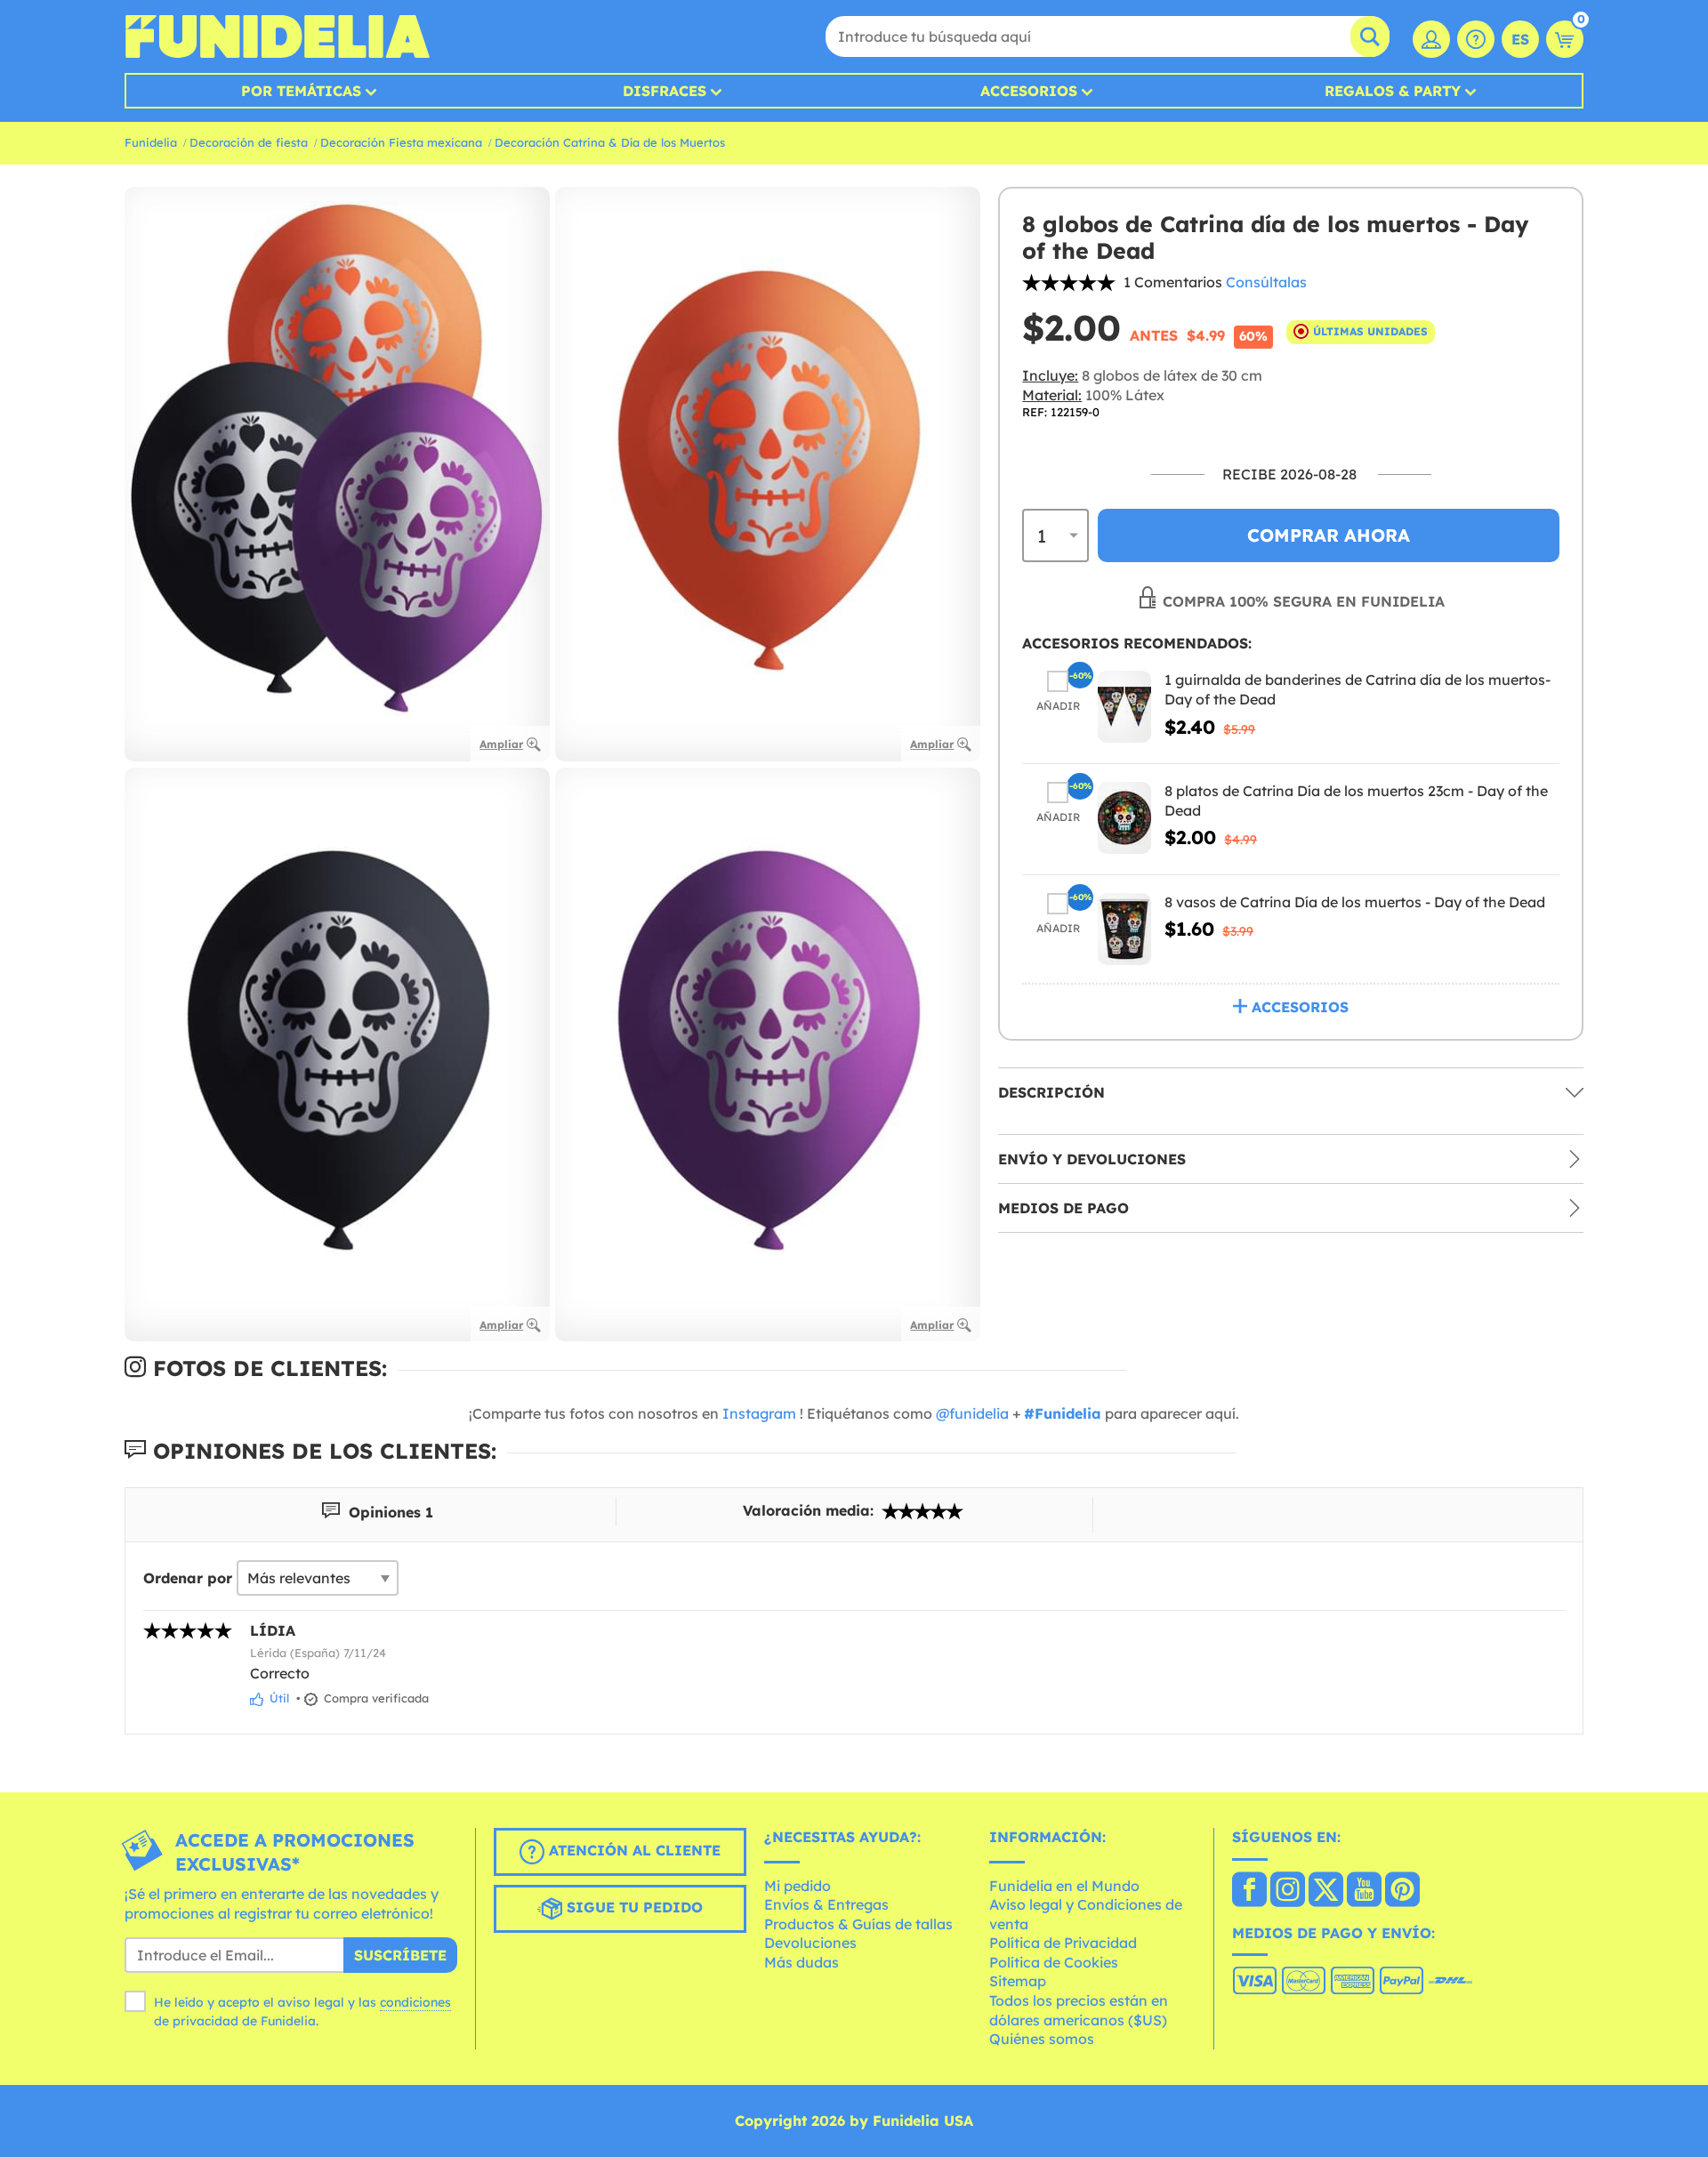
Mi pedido (798, 1886)
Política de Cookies (1054, 1962)
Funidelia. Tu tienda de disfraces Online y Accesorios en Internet (277, 36)
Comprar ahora (1329, 535)
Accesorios (1029, 91)
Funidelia (151, 142)
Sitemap (1018, 1981)
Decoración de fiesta (249, 142)
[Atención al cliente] (1476, 39)
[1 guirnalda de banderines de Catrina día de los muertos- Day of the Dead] (1124, 707)
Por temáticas (301, 91)
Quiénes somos (1042, 2039)
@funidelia (972, 1413)
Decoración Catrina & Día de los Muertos (610, 142)
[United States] (1249, 1891)
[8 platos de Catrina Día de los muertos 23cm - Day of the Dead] (1124, 817)
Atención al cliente (632, 1850)
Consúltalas (1266, 282)
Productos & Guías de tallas (858, 1924)
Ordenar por (188, 1578)
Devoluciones (810, 1943)
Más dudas (802, 1962)
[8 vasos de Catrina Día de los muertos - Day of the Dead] (1124, 928)
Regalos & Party (1393, 91)
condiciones (415, 2002)
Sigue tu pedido (632, 1907)
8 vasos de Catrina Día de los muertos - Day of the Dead (1355, 901)
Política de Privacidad (1063, 1943)
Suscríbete (400, 1955)
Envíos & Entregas (826, 1904)
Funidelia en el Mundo (1064, 1886)
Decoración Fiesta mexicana (401, 142)
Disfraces (665, 91)
